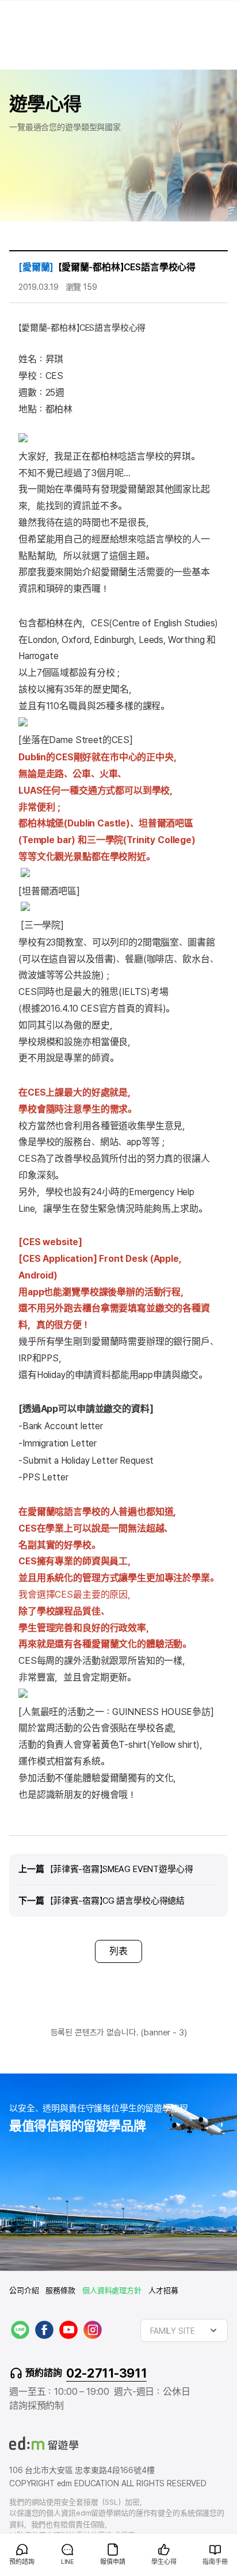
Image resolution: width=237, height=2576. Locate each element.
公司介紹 (24, 2290)
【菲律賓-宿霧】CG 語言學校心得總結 (117, 1901)
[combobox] (184, 2330)
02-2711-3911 (106, 2373)
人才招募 (163, 2290)
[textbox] (184, 2330)
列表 (118, 1951)
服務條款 (60, 2290)
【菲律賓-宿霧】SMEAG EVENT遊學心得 (122, 1869)
